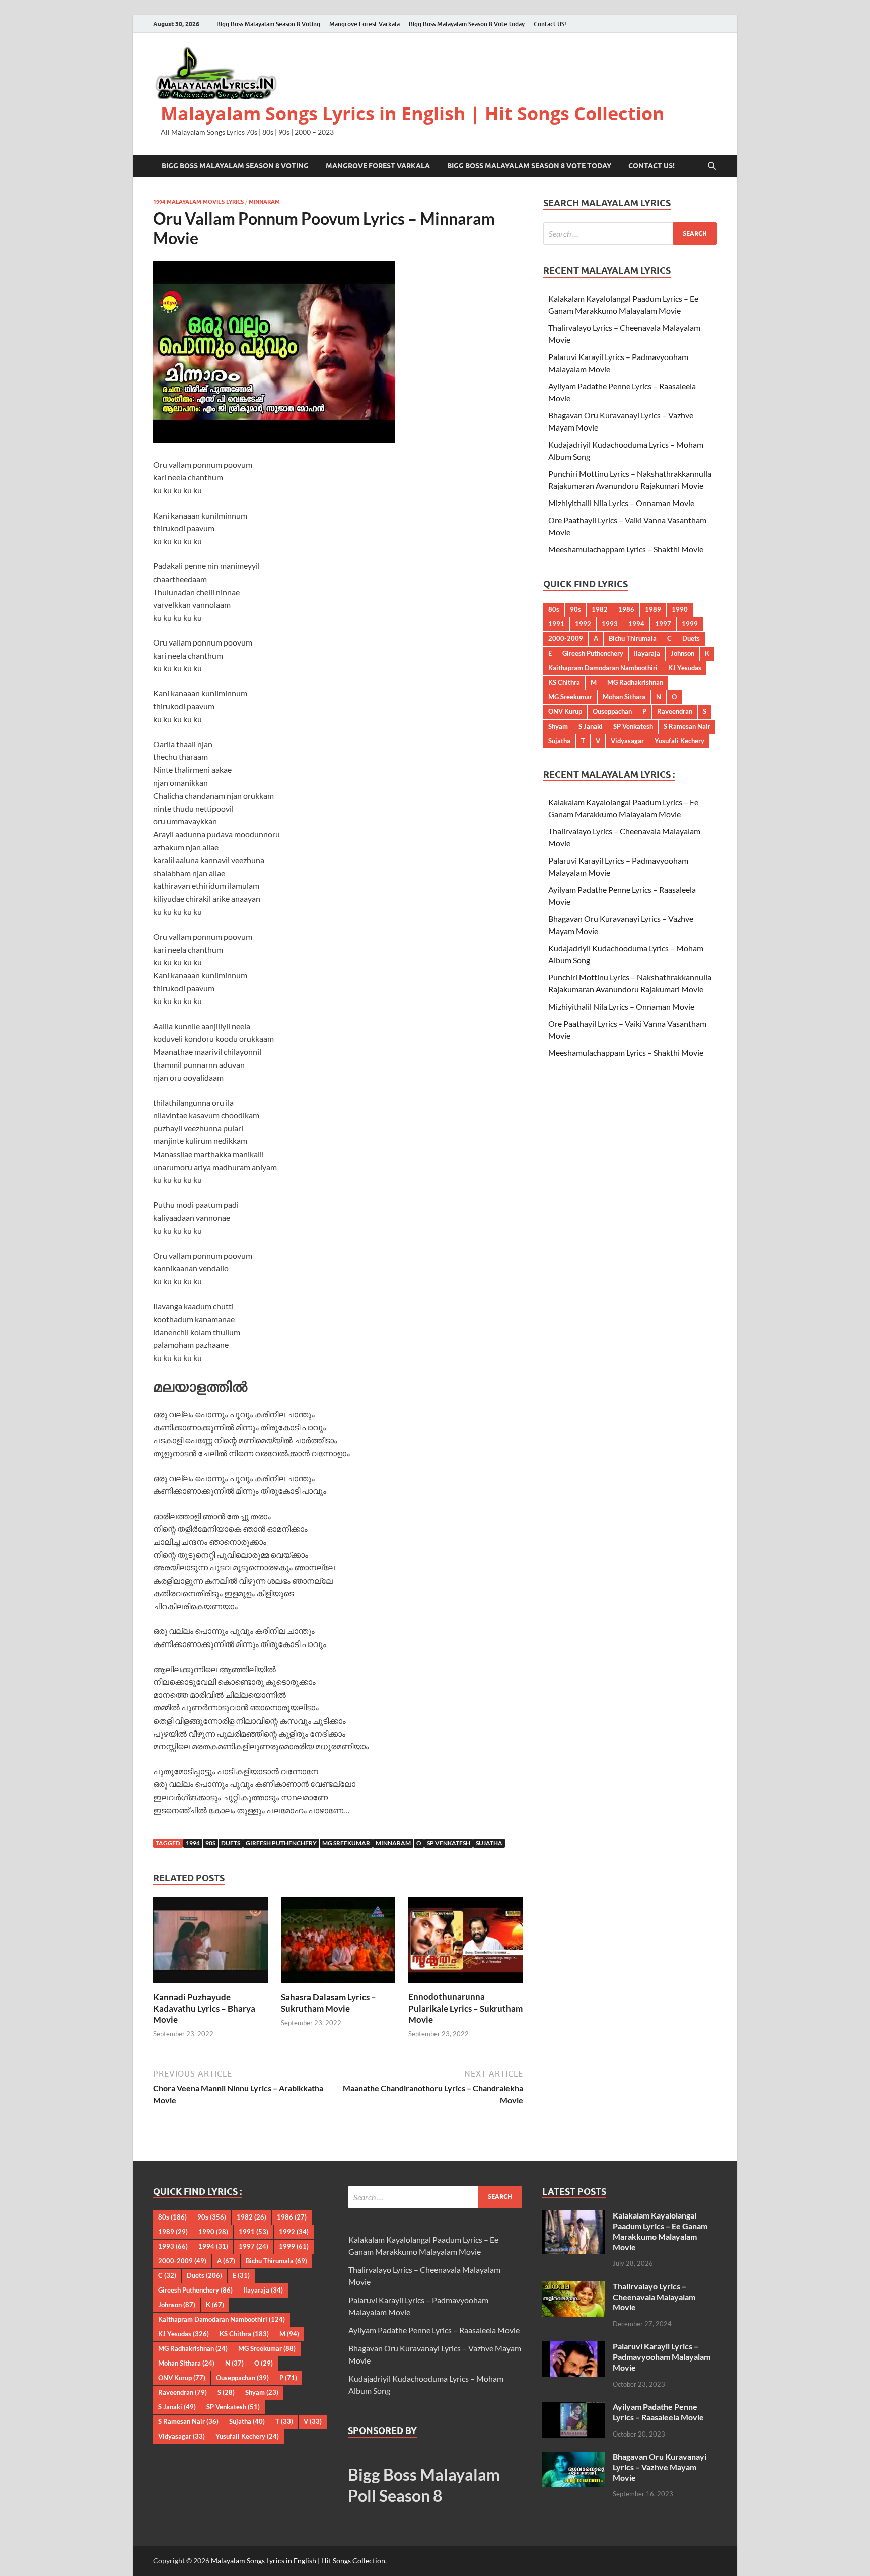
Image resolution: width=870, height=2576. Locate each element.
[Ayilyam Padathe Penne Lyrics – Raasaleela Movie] (574, 2408)
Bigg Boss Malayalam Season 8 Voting (268, 24)
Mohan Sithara (624, 697)
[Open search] (712, 166)
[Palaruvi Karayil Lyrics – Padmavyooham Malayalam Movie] (574, 2347)
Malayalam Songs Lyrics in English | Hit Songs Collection (413, 114)
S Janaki (591, 726)
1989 (653, 609)
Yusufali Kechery (679, 741)
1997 (663, 624)
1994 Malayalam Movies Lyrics (198, 202)
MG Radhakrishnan (635, 682)
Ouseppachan (612, 711)
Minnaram (264, 202)
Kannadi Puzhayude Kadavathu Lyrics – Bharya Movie (204, 2008)
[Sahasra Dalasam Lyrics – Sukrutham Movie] (338, 1943)
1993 (610, 624)
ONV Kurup (565, 711)
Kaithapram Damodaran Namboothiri (603, 668)
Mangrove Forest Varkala (365, 24)
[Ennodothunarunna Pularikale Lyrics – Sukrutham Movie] (466, 1943)
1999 (690, 624)
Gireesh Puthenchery (281, 1843)
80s (554, 609)
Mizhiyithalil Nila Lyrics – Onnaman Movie (621, 503)
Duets (231, 1843)
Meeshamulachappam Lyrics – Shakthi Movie (626, 549)
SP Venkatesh (449, 1843)
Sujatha (489, 1843)
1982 (600, 609)
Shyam (558, 726)
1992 (583, 624)
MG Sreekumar (346, 1843)
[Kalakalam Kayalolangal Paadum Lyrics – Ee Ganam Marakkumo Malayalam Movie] (574, 2216)
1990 (680, 609)
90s (210, 1843)
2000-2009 (566, 638)
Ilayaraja (647, 653)
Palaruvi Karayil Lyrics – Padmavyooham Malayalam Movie (662, 2357)
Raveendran (675, 711)
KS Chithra (564, 682)
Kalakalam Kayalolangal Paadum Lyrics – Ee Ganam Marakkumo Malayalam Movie (660, 2231)
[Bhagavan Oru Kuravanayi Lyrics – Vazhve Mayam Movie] (574, 2457)
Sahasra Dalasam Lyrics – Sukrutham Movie (329, 2003)
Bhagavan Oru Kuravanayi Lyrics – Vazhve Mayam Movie (660, 2467)
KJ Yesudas (685, 668)
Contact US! (550, 24)
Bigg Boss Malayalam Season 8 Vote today (467, 24)
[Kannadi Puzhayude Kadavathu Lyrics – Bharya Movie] (210, 1943)
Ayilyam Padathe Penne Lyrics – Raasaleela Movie (434, 2330)
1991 (556, 624)
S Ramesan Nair (687, 726)
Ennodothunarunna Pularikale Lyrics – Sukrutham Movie (465, 2008)
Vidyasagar (627, 741)
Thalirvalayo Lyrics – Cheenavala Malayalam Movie (654, 2297)
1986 (626, 609)
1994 (193, 1843)
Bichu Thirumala (633, 638)
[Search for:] (630, 233)
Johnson (682, 653)
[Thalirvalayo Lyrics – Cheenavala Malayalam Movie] (574, 2287)
